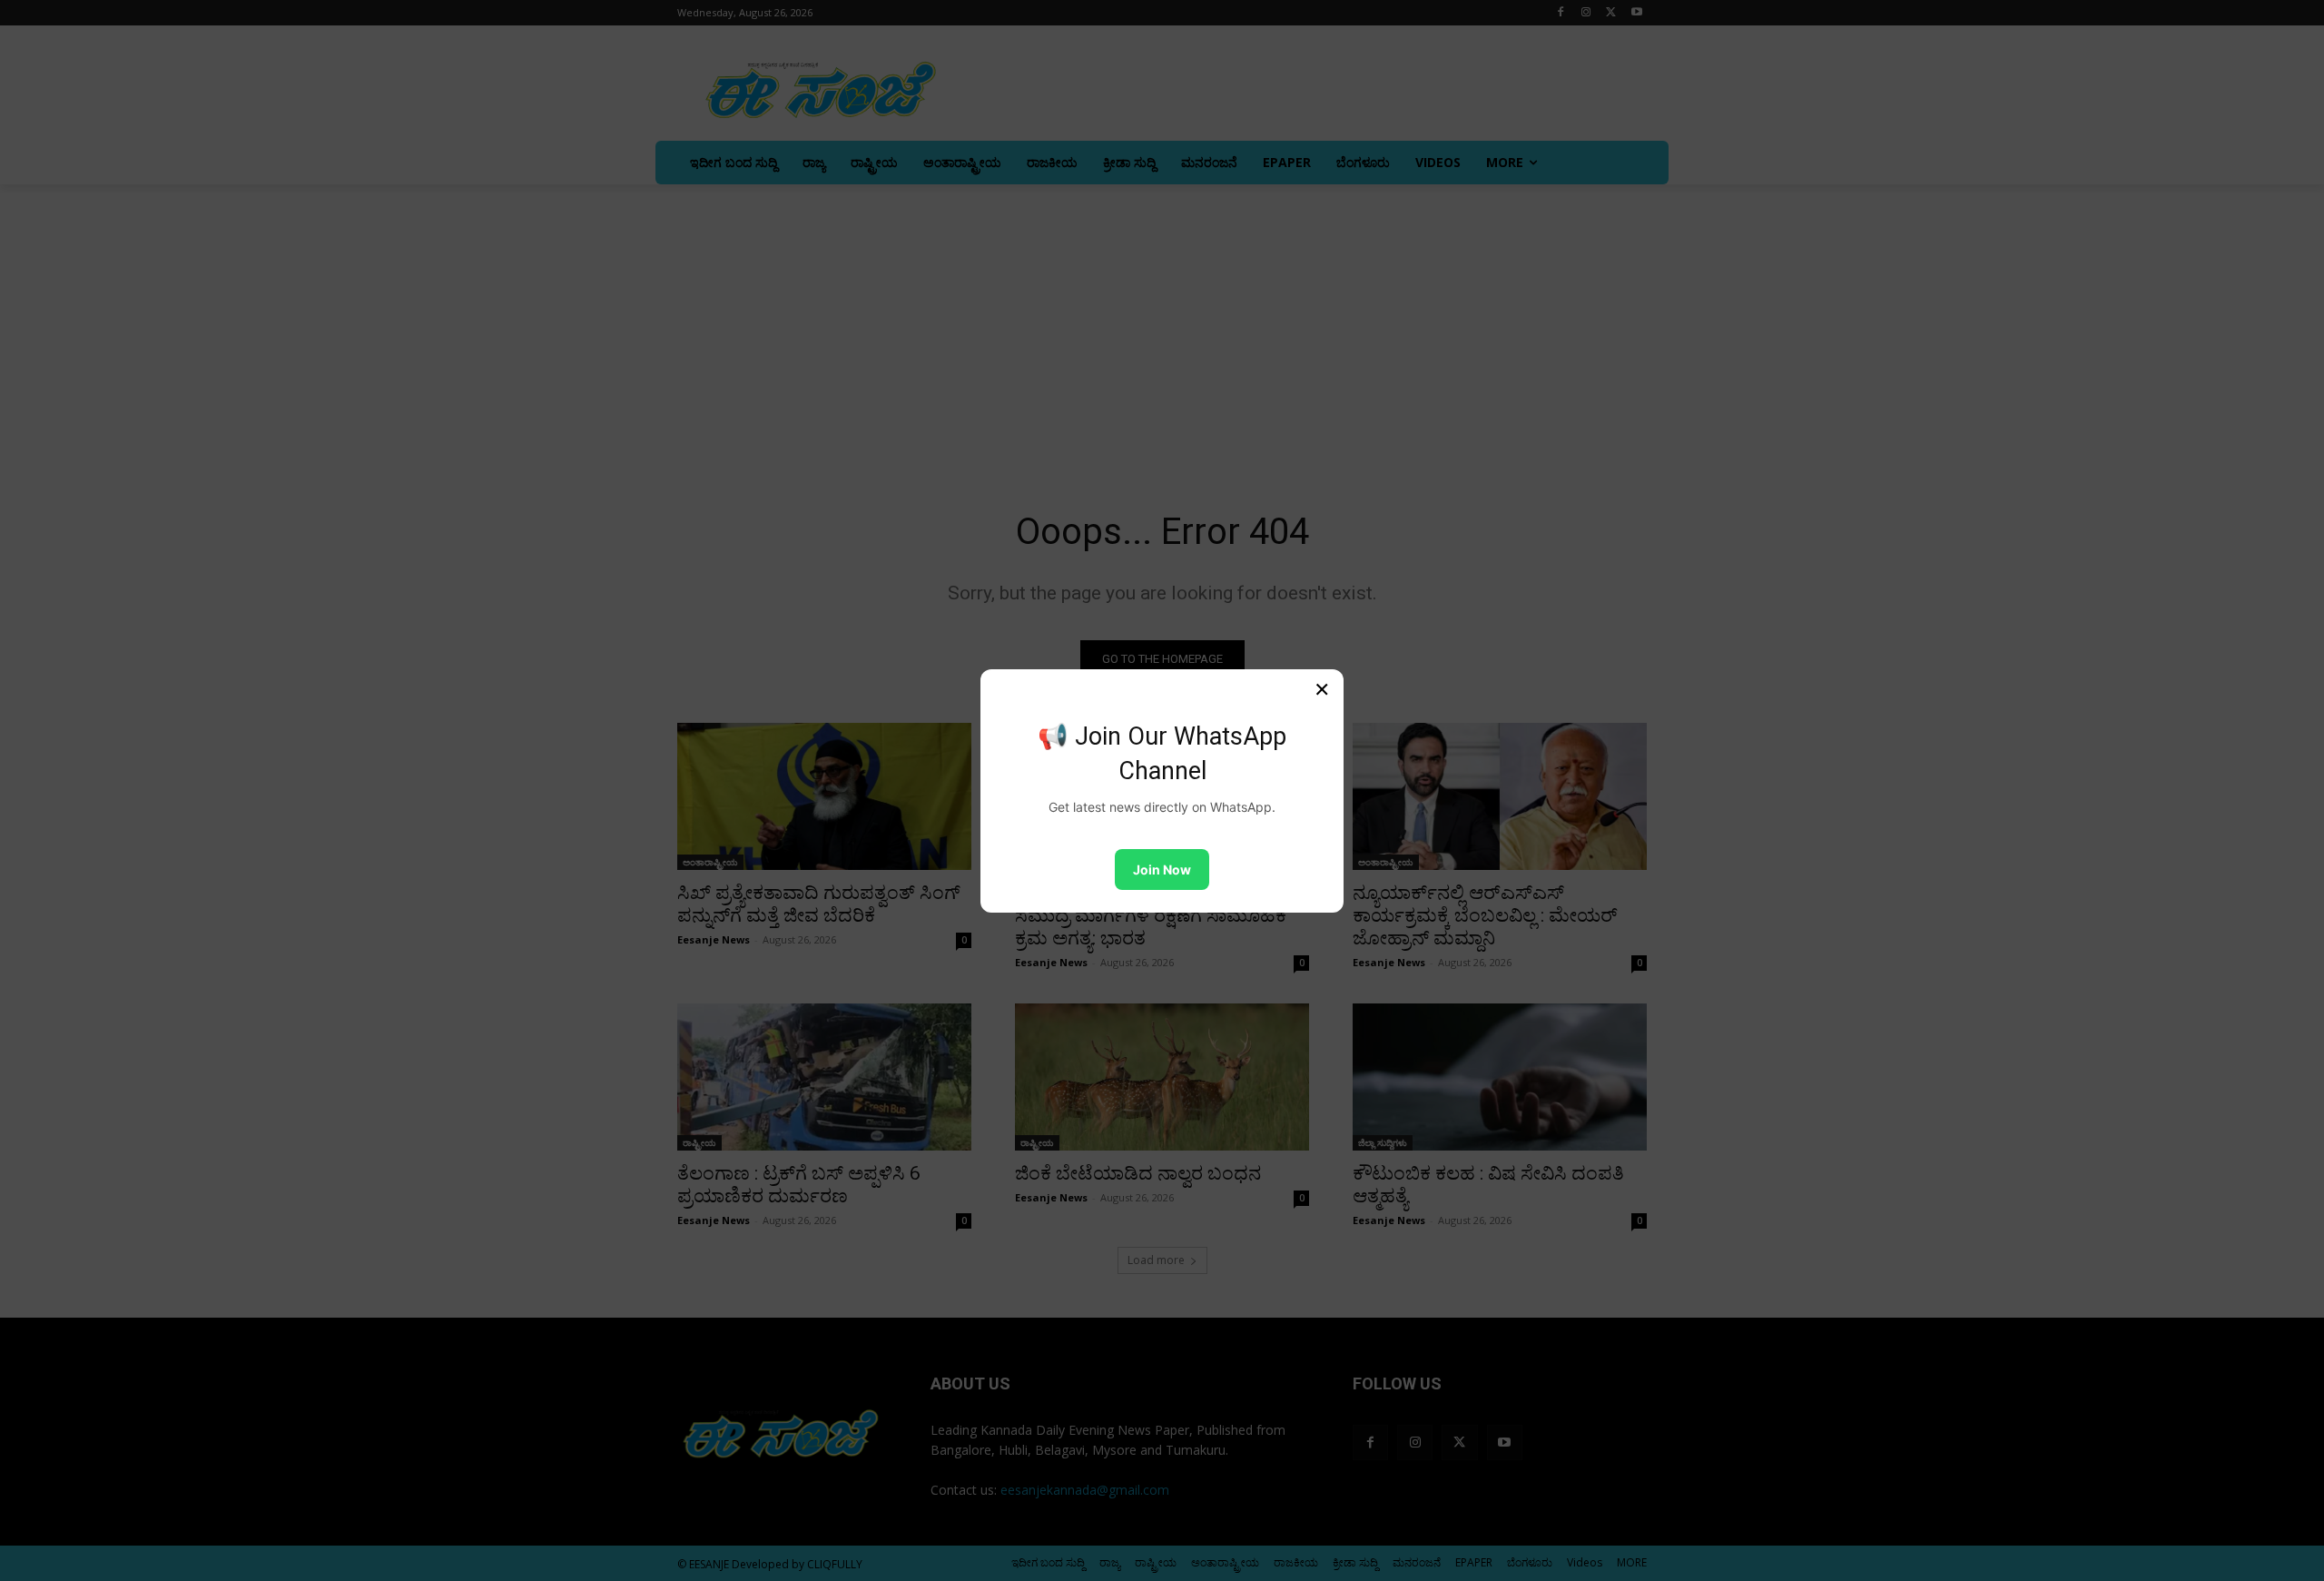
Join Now (1162, 870)
